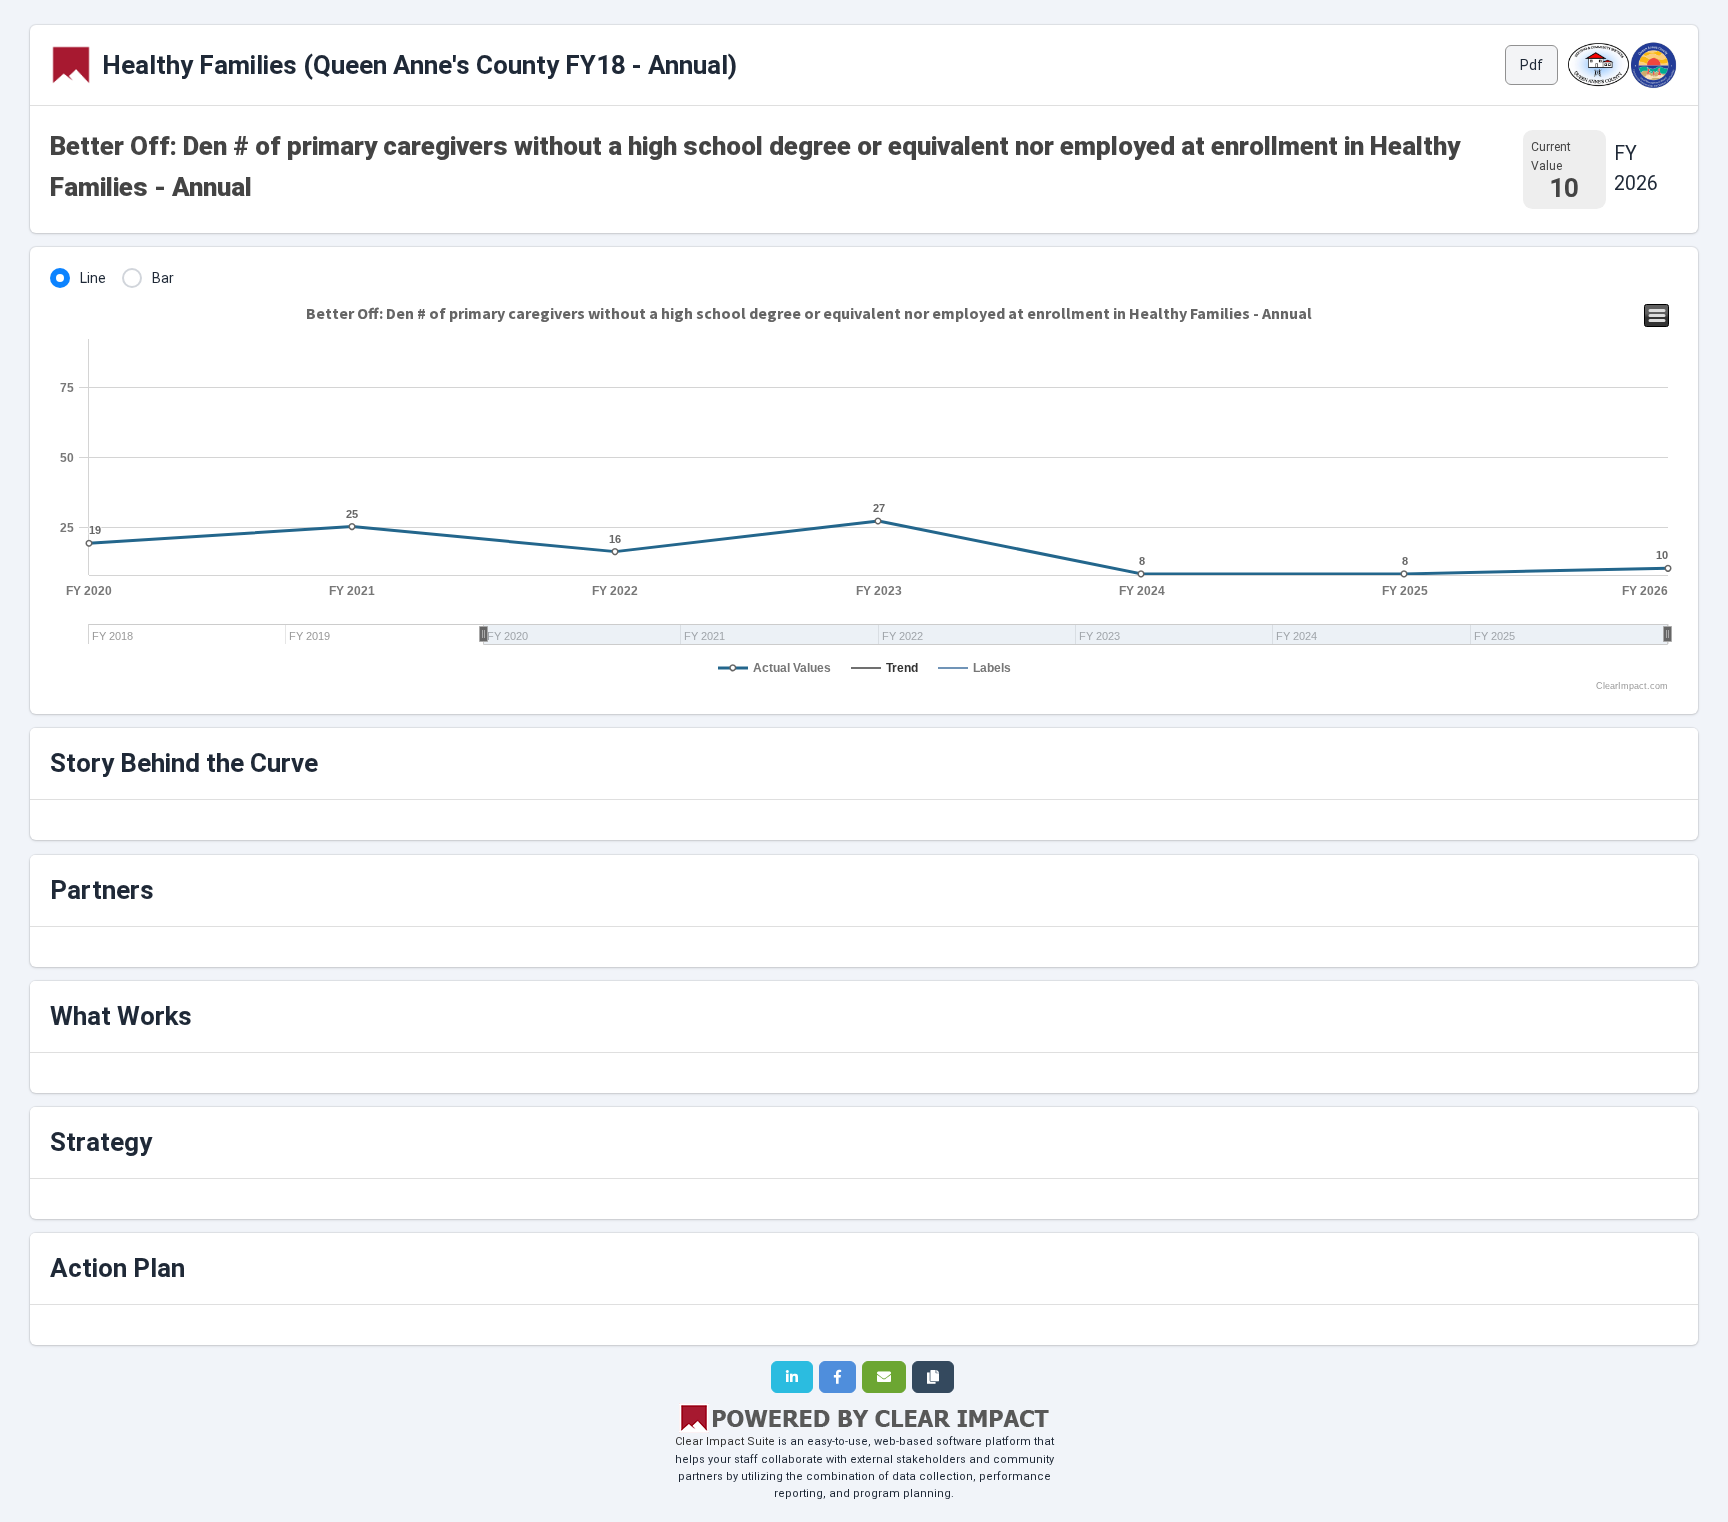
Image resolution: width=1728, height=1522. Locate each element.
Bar (163, 278)
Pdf (1531, 65)
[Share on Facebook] (837, 1377)
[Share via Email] (884, 1377)
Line (93, 278)
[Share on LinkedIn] (792, 1377)
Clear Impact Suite (725, 1441)
